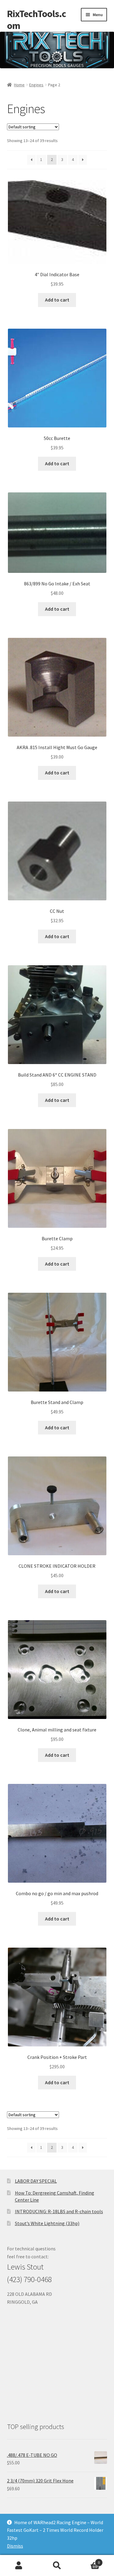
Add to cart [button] (57, 300)
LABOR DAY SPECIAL (36, 2181)
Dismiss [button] (15, 2546)
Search (57, 2566)
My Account (19, 2566)
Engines (36, 85)
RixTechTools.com (36, 20)
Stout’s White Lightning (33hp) (47, 2223)
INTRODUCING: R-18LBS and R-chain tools (59, 2211)
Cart (88, 2560)
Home (19, 85)
